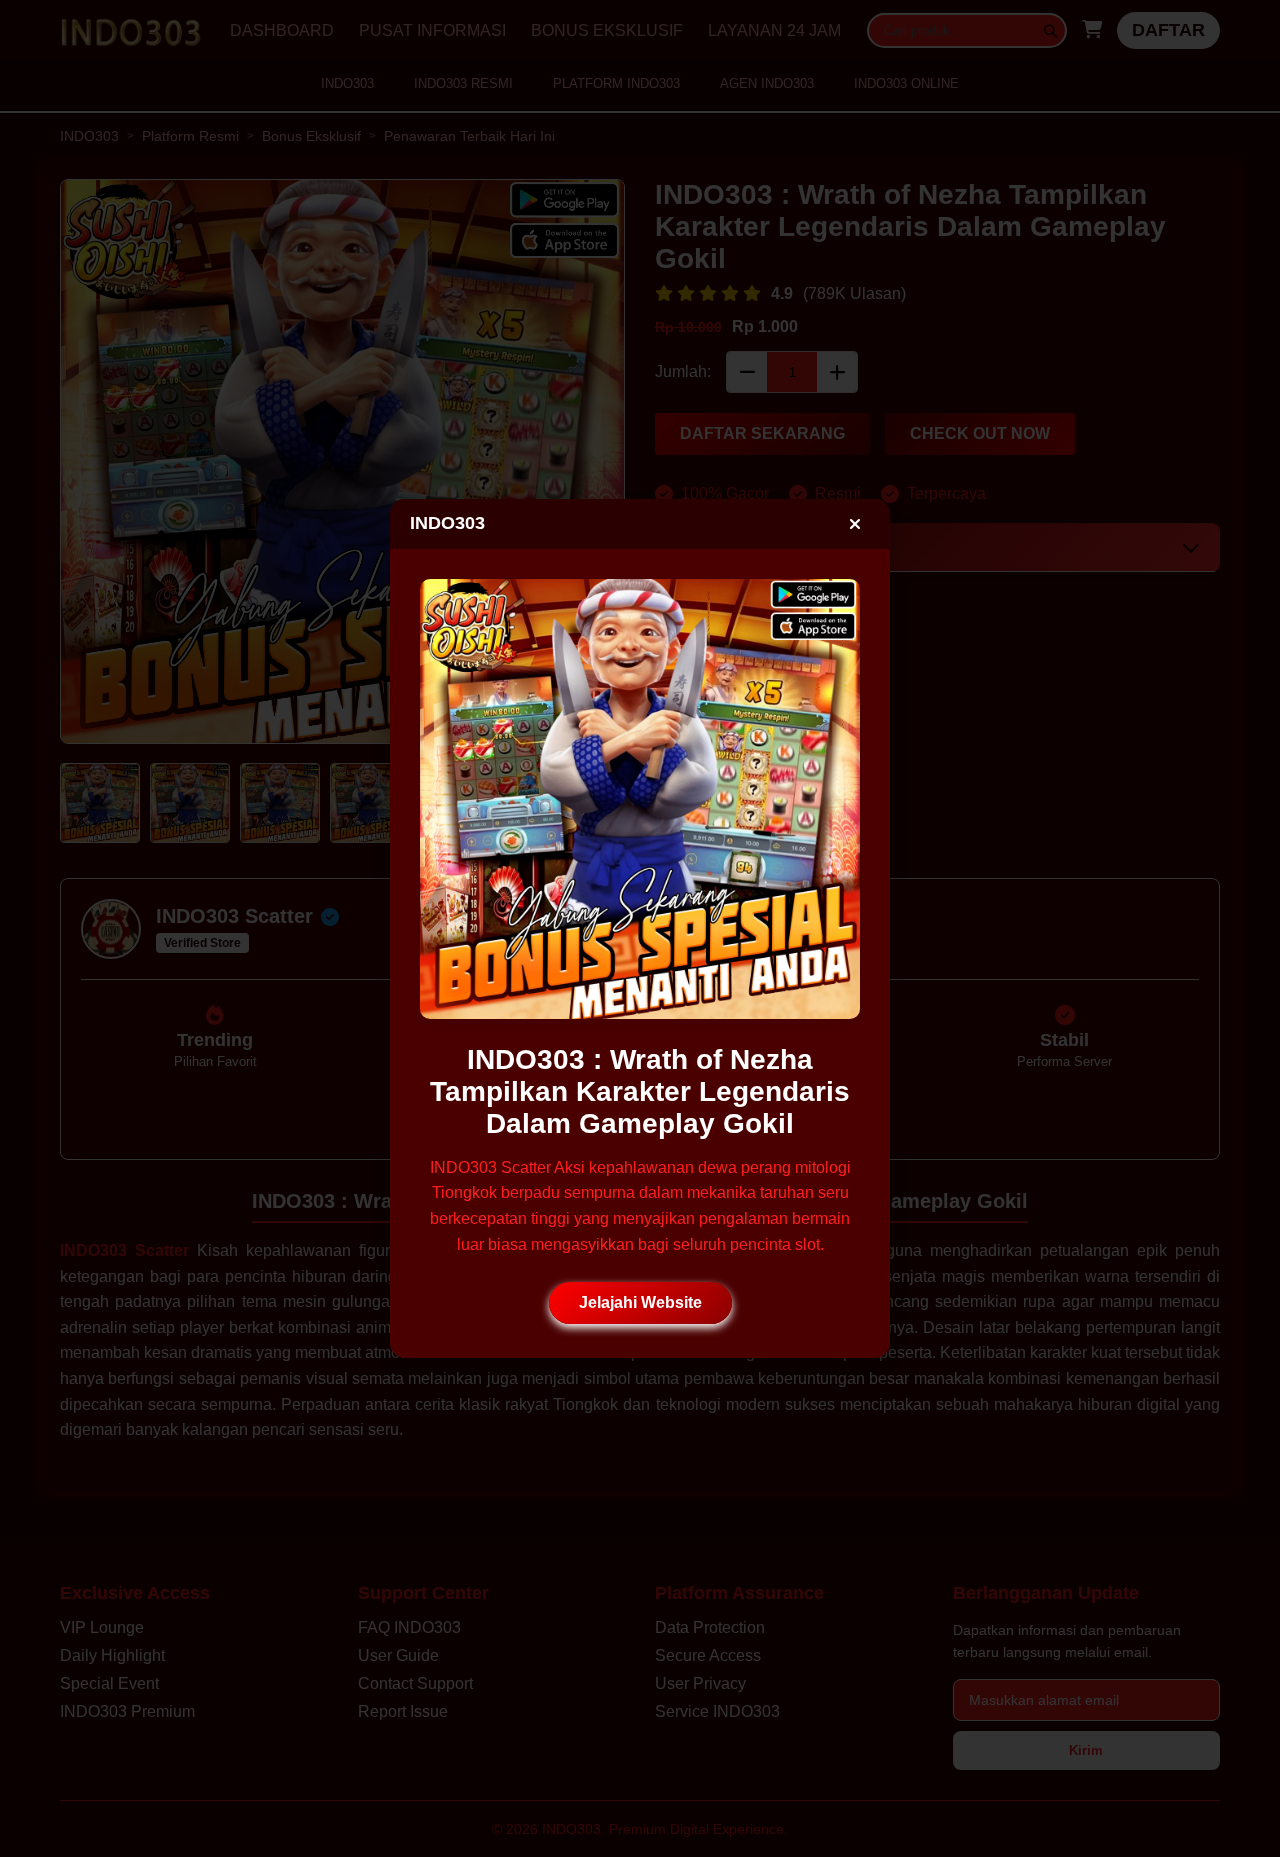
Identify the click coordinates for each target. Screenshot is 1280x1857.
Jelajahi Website (640, 1302)
